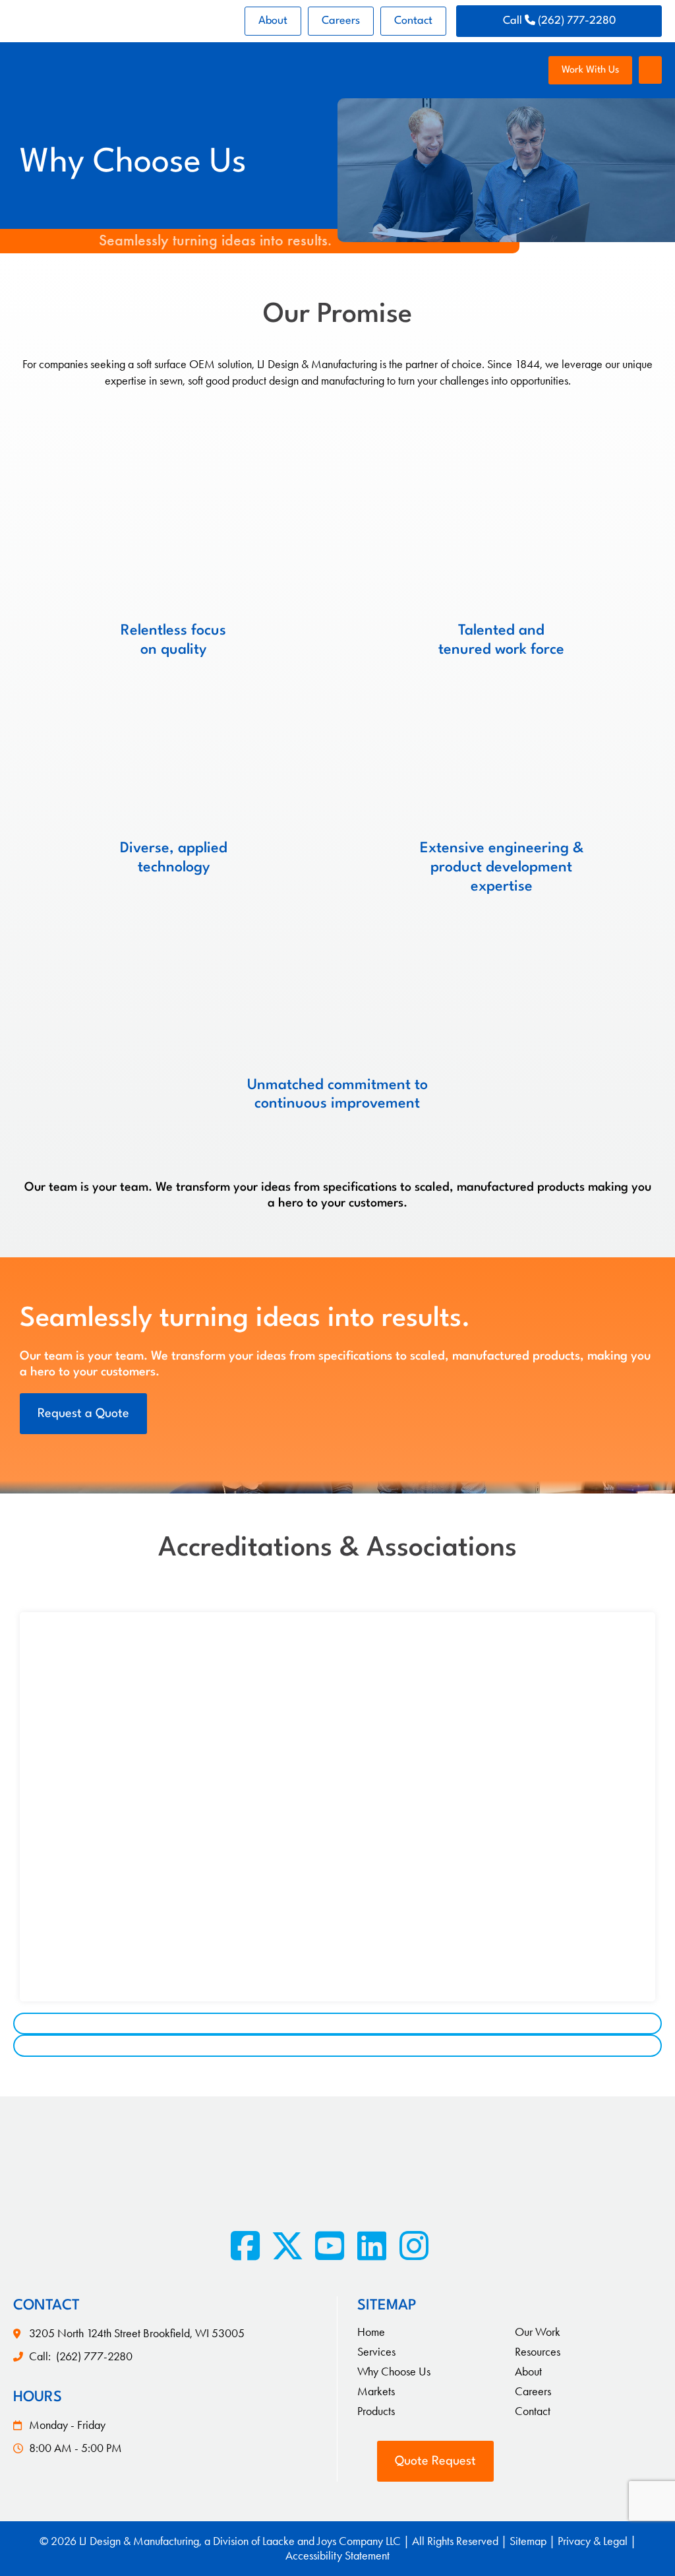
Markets (376, 2391)
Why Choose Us (394, 2372)
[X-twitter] (287, 2246)
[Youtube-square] (330, 2246)
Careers (341, 21)
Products (376, 2411)
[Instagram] (414, 2246)
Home (371, 2332)
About (273, 21)
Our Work (538, 2332)
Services (376, 2352)
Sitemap (528, 2541)
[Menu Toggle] (650, 70)
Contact (413, 21)
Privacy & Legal (593, 2541)
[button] (337, 2024)
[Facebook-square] (245, 2246)
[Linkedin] (372, 2246)
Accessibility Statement (337, 2556)
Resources (538, 2352)
